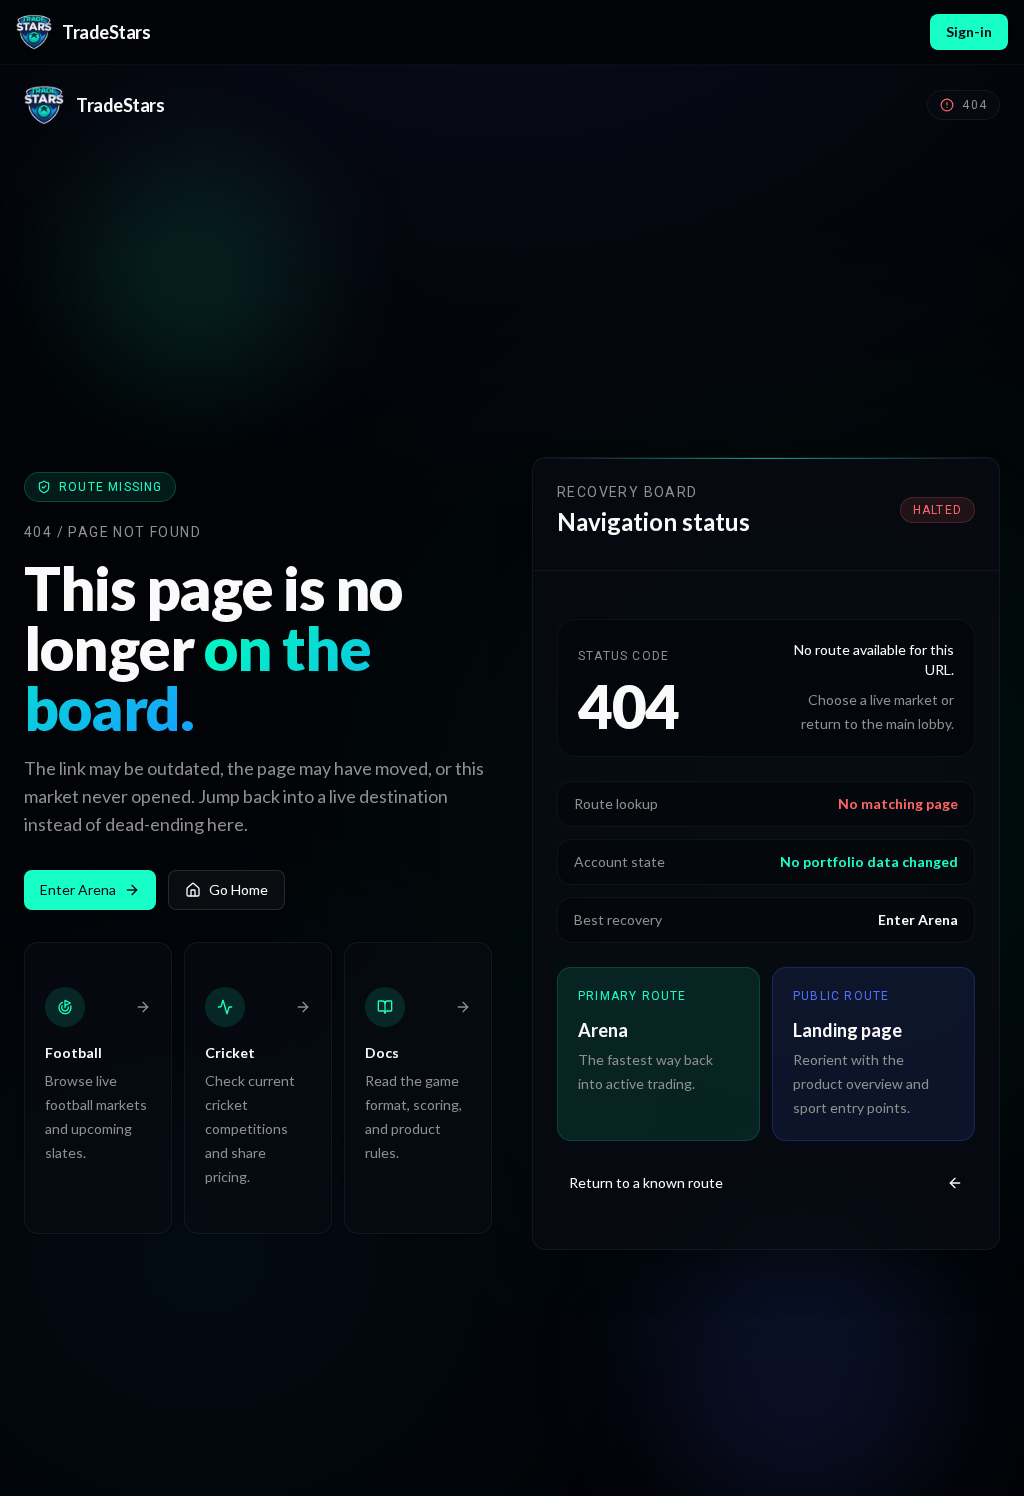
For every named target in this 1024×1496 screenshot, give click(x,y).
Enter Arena (78, 889)
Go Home (238, 889)
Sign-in (969, 31)
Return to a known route (646, 1182)
